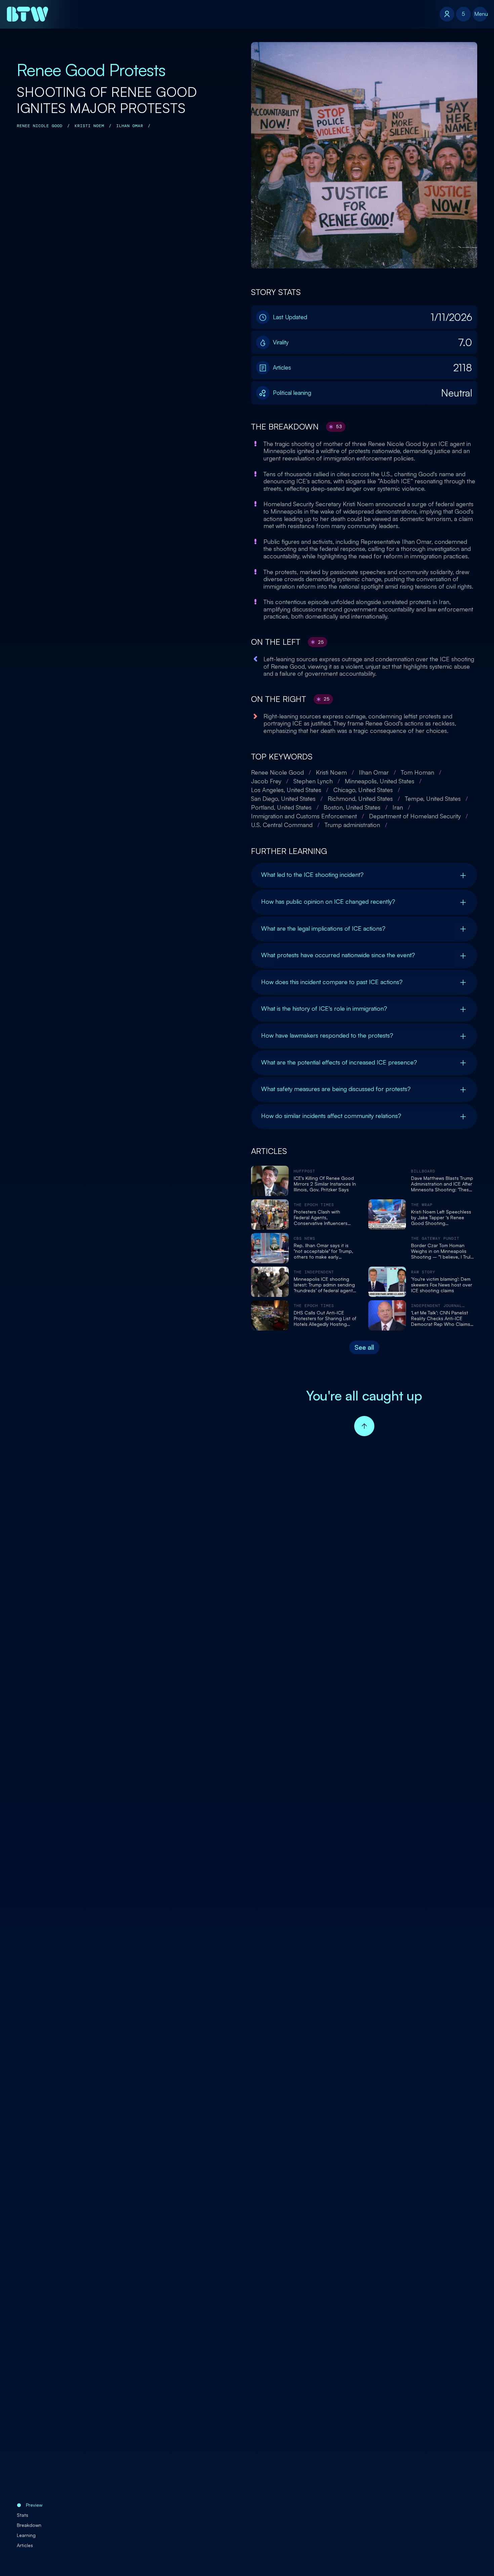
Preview (34, 2505)
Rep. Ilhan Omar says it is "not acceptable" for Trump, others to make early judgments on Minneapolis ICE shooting (323, 1251)
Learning (26, 2535)
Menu (481, 14)
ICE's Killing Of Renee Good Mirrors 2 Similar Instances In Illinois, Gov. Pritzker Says (325, 1184)
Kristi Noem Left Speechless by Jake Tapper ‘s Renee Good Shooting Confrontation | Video (441, 1218)
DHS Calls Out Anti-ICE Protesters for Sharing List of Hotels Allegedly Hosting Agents (325, 1318)
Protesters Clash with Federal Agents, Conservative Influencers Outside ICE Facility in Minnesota (321, 1218)
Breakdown (29, 2525)
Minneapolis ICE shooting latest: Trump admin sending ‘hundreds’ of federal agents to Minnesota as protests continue (324, 1285)
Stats (23, 2515)
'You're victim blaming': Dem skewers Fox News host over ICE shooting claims (442, 1285)
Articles (25, 2545)
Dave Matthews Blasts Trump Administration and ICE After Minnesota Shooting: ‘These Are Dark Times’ (442, 1184)
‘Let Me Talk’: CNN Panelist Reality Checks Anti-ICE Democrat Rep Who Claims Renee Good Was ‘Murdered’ (441, 1318)
